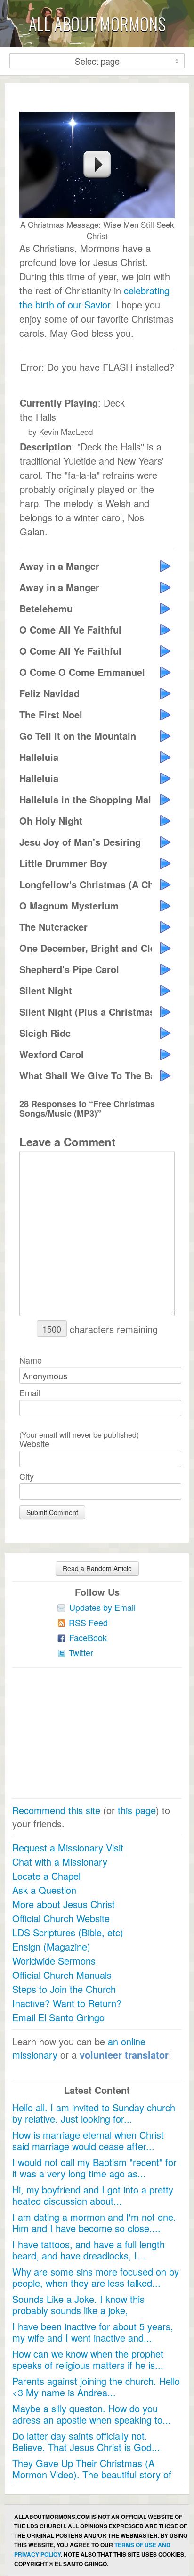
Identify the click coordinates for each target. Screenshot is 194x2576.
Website (34, 1443)
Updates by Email (102, 1607)
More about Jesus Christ (64, 1904)
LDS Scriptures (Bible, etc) (68, 1932)
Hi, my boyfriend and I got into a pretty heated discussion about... (93, 2195)
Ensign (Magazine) (51, 1947)
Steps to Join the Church (64, 1989)
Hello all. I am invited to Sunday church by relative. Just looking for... (94, 2113)
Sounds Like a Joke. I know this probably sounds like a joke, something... (78, 2310)
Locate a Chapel (46, 1876)
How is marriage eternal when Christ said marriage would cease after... (88, 2140)
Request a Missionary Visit (68, 1847)
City (27, 1476)
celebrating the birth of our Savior (94, 297)
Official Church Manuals (62, 1975)
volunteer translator (124, 2055)
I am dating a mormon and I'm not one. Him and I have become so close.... (94, 2222)
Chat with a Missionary (60, 1862)
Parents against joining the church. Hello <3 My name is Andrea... (96, 2387)
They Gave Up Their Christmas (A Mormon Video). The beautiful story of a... (92, 2474)
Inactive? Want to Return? (67, 2003)
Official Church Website (61, 1918)
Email (30, 1392)
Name (31, 1360)
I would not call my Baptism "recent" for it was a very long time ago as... (94, 2168)
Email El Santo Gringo (58, 2017)
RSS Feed (88, 1622)
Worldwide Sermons (54, 1961)
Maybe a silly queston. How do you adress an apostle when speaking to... (92, 2414)
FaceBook (88, 1637)
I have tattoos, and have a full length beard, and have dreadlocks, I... (89, 2250)
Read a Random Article (97, 1568)
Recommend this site (56, 1810)
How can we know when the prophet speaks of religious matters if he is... (88, 2359)
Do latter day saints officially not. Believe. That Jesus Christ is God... (86, 2441)
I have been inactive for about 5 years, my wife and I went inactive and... (93, 2332)
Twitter (81, 1652)
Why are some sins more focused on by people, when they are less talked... (96, 2277)
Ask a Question (44, 1890)
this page (137, 1810)
